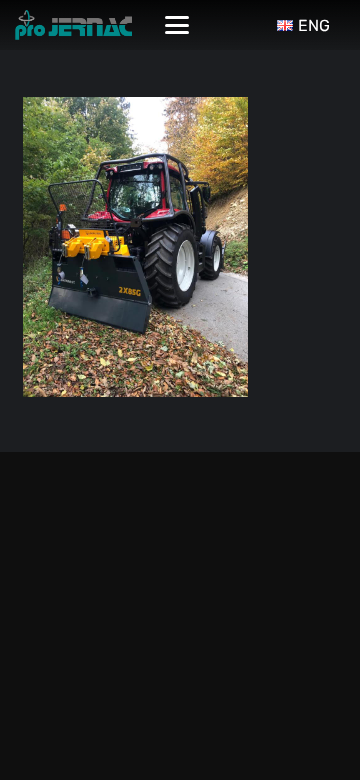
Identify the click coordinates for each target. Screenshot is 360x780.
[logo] (73, 25)
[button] (177, 25)
